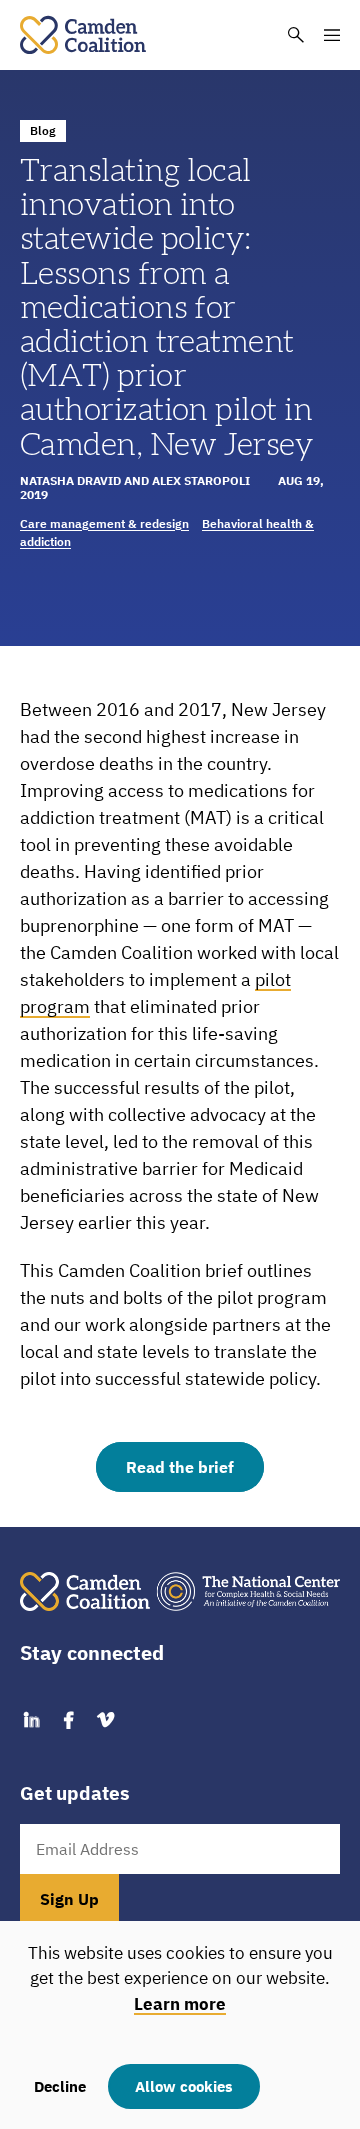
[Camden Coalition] (83, 34)
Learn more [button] (180, 2004)
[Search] (296, 35)
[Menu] (332, 35)
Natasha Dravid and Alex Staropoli (135, 480)
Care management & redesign (104, 523)
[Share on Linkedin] (31, 1720)
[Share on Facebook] (68, 1720)
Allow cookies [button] (184, 2086)
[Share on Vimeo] (105, 1720)
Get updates (75, 1793)
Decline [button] (60, 2086)
